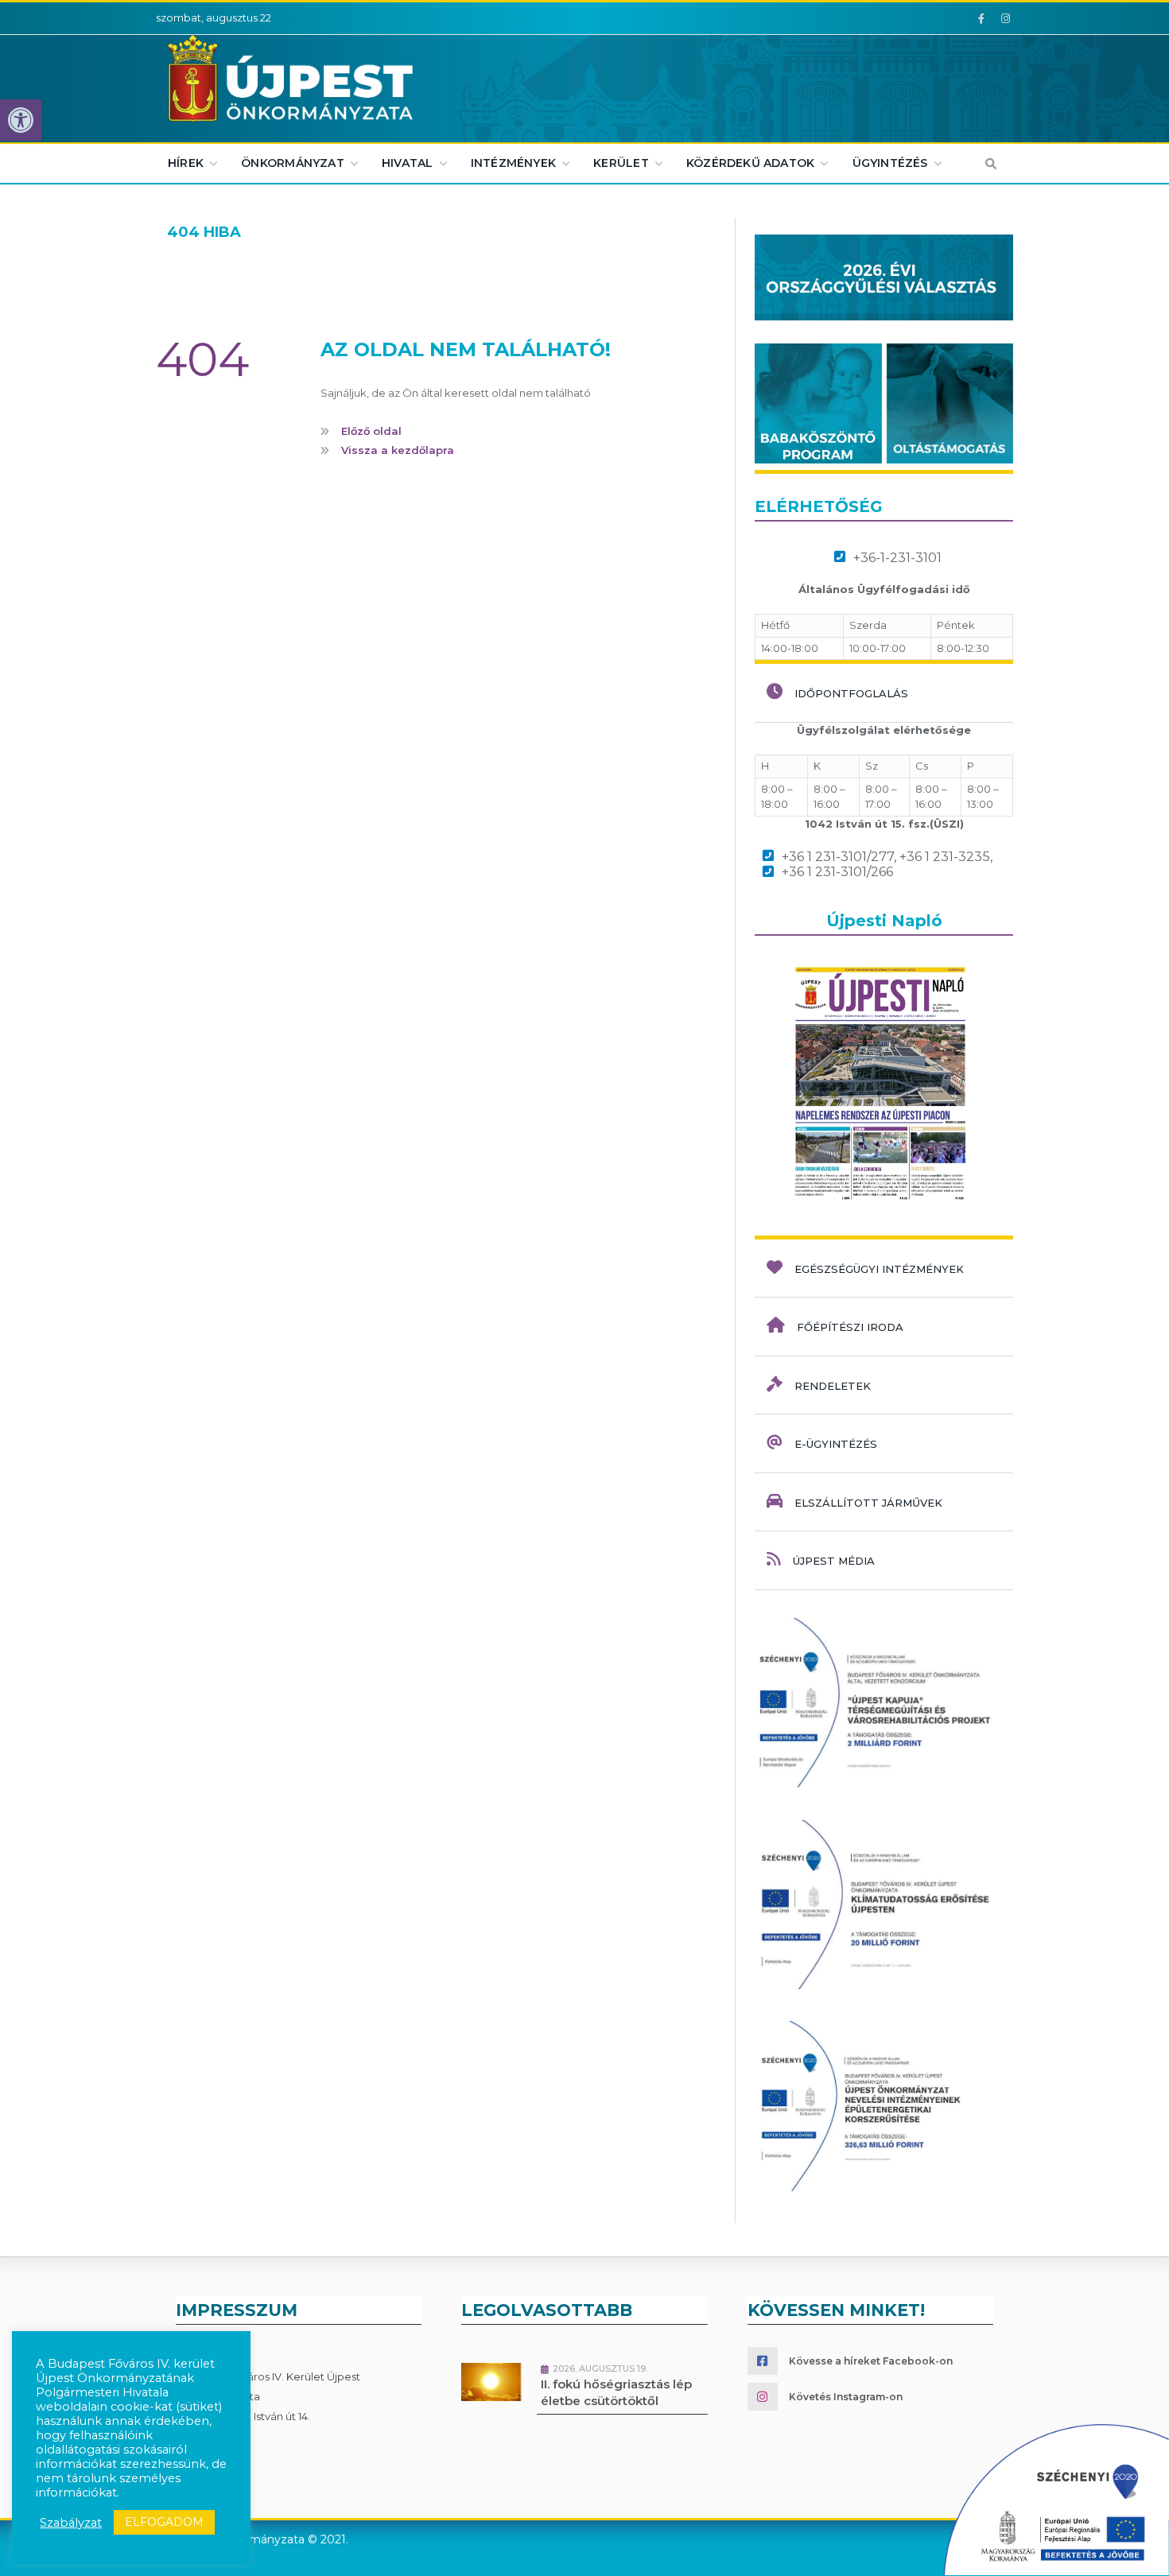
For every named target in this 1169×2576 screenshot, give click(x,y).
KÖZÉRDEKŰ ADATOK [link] (750, 163)
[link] (21, 120)
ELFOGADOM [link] (164, 2522)
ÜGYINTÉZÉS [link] (890, 163)
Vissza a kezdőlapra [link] (398, 450)
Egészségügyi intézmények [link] (879, 1269)
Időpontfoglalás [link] (851, 693)
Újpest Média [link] (834, 1561)
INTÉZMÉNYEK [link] (513, 163)
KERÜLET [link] (621, 163)
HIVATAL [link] (407, 163)
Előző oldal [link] (371, 431)
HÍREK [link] (186, 163)
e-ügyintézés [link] (836, 1444)
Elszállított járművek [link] (868, 1503)
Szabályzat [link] (71, 2523)
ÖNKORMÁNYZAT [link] (293, 163)
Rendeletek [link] (833, 1386)
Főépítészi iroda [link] (850, 1327)
